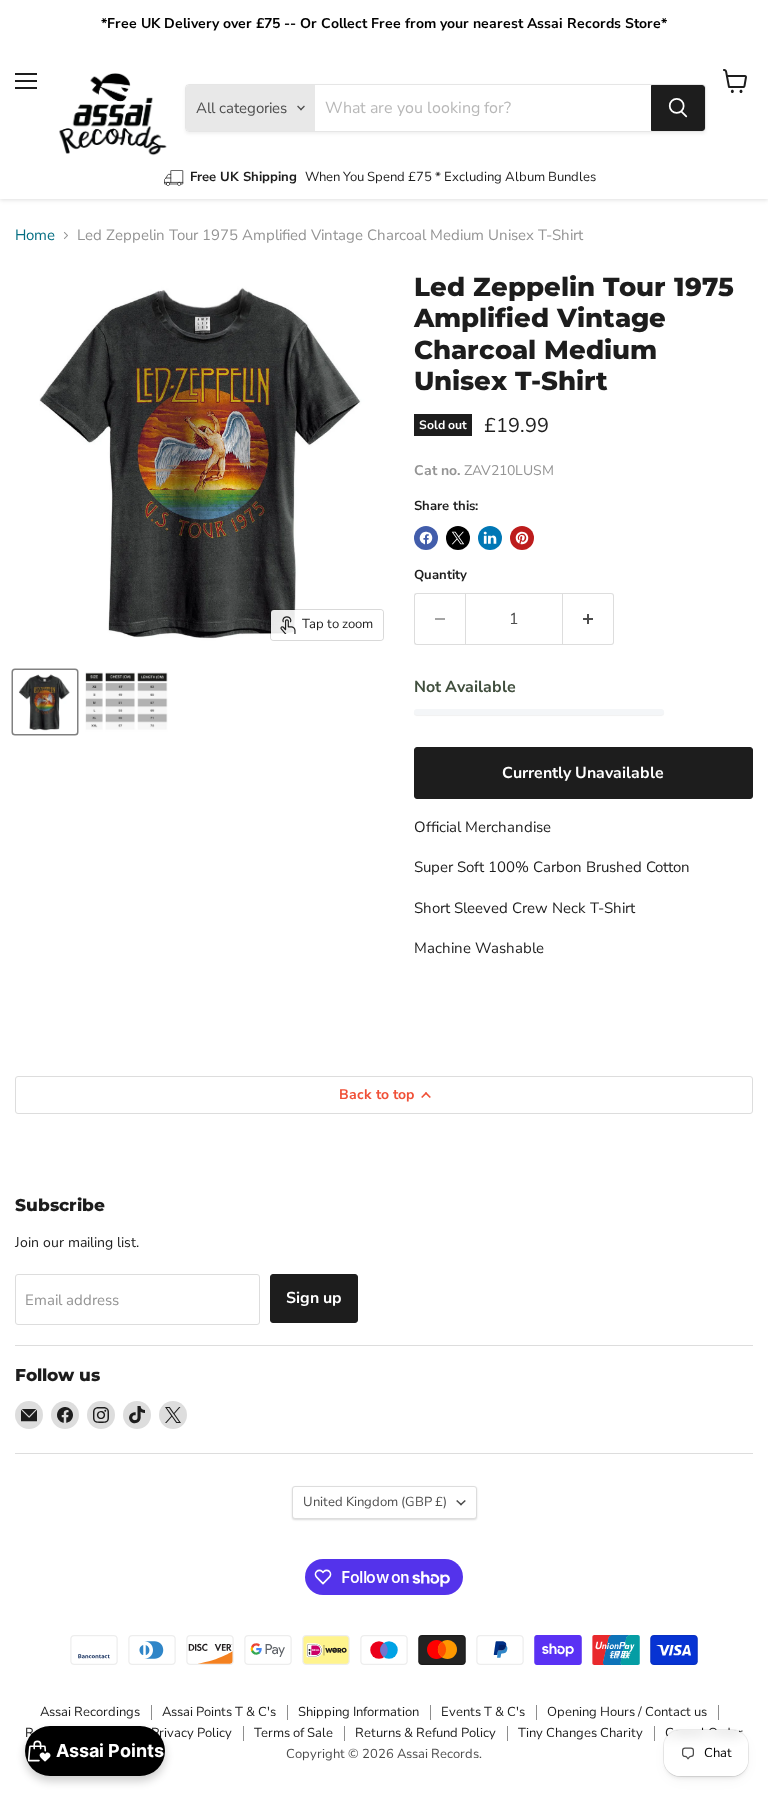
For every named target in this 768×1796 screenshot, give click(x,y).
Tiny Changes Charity (580, 1733)
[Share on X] (458, 538)
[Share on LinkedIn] (490, 538)
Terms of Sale (293, 1733)
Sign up (314, 1298)
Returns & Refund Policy (425, 1733)
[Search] (678, 108)
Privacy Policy (191, 1733)
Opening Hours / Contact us (627, 1712)
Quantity (440, 575)
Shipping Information (358, 1712)
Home (35, 235)
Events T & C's (483, 1712)
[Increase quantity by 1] (588, 619)
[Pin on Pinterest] (522, 538)
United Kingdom (375, 1502)
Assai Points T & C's (219, 1712)
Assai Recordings (90, 1712)
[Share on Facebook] (426, 538)
